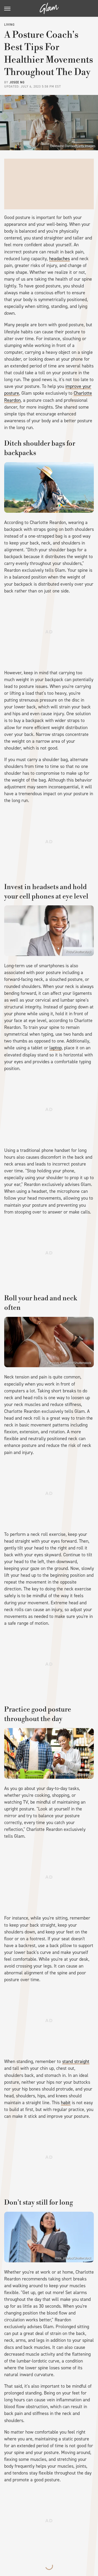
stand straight (76, 2061)
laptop (56, 1048)
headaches (59, 259)
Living (9, 25)
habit (66, 2103)
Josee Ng (17, 82)
